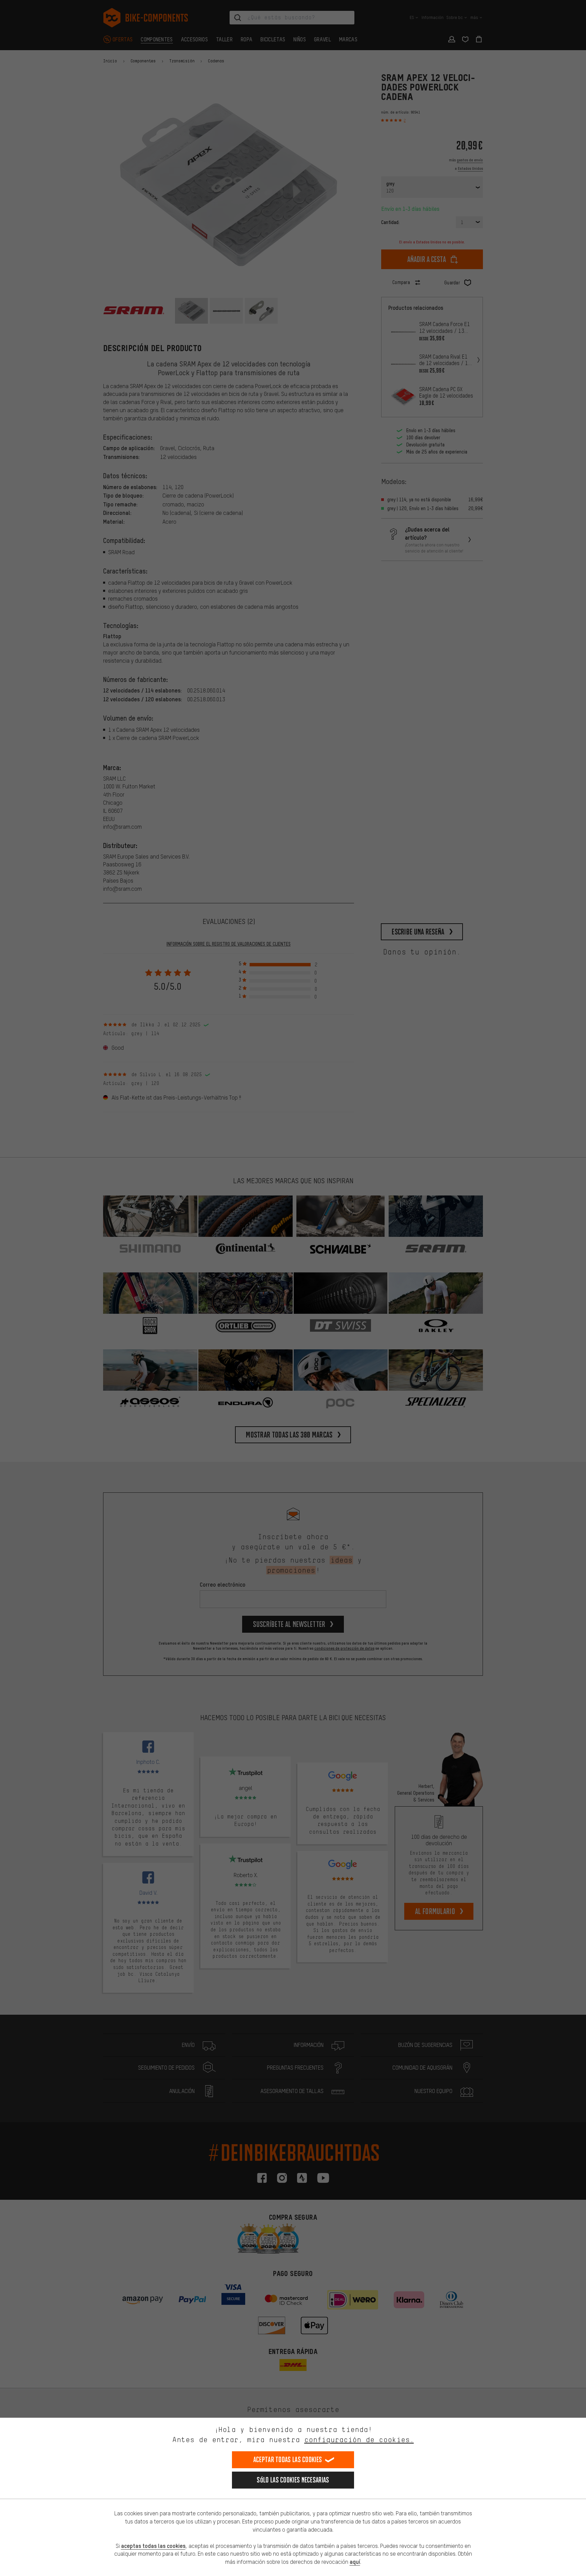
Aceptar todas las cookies (288, 2460)
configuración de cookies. (359, 2440)
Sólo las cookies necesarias (293, 2480)
